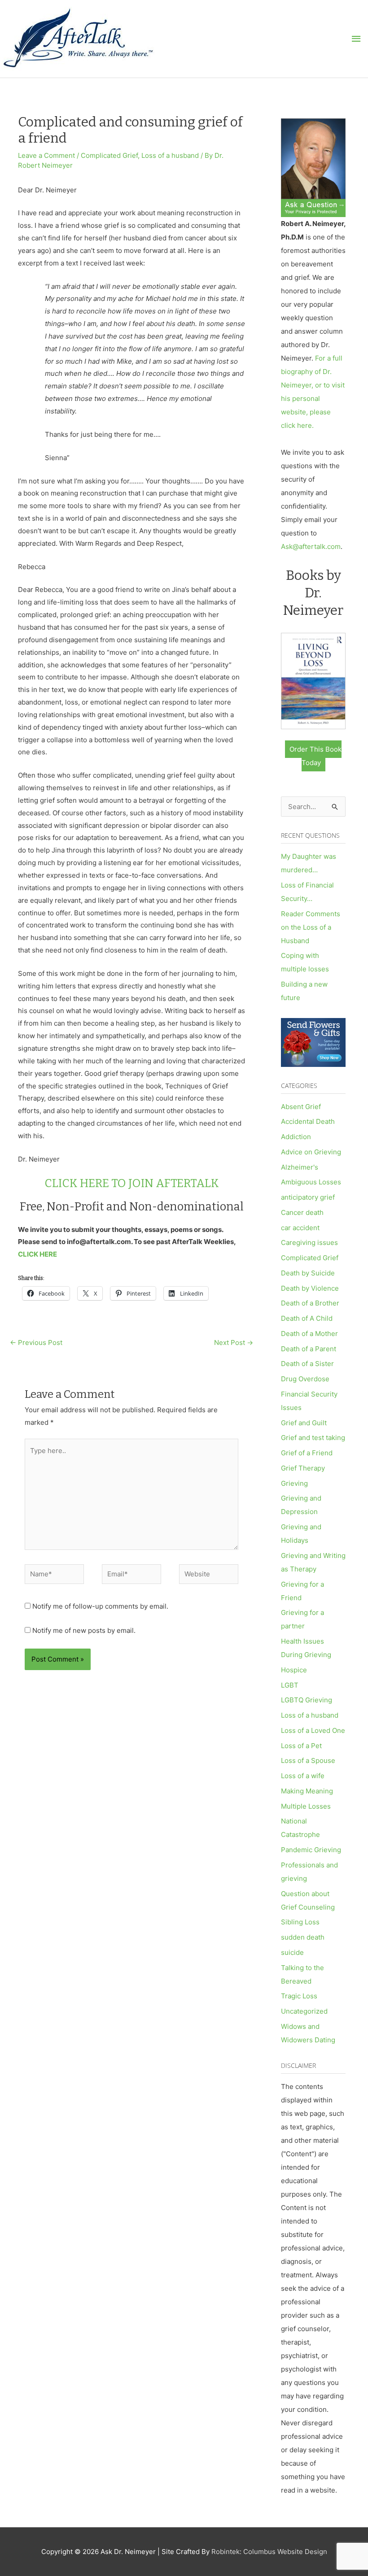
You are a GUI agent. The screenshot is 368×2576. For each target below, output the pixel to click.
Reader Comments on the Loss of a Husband (311, 927)
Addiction (296, 1137)
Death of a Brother (310, 1303)
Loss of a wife (303, 1776)
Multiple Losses (306, 1806)
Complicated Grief (109, 155)
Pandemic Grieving (311, 1850)
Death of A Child (307, 1318)
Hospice (294, 1670)
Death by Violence (310, 1288)
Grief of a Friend (307, 1453)
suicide (292, 1952)
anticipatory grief (308, 1197)
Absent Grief (301, 1107)
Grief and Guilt (304, 1423)
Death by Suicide (308, 1273)
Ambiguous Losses (311, 1182)
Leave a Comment (46, 155)
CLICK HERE (37, 1254)
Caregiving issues (309, 1242)
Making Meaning (307, 1791)
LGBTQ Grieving (307, 1700)
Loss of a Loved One (313, 1730)
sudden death (303, 1937)
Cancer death (302, 1212)
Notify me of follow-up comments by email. (100, 1606)
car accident (300, 1228)
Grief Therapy (303, 1468)
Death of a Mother (309, 1334)
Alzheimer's (300, 1167)
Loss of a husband (170, 155)
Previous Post (36, 1342)
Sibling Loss (300, 1922)
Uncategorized (304, 2011)
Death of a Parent (309, 1349)
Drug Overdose (305, 1379)
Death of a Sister (307, 1364)
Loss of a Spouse (308, 1760)
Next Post (234, 1342)
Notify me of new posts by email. (84, 1630)
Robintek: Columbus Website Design (269, 2552)
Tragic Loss (299, 1996)
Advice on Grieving (311, 1152)
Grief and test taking (313, 1438)
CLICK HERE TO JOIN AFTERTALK (132, 1184)
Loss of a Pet (301, 1746)
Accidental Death (308, 1121)
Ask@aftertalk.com (311, 546)
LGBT (290, 1685)
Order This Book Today (315, 756)
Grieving (294, 1483)
